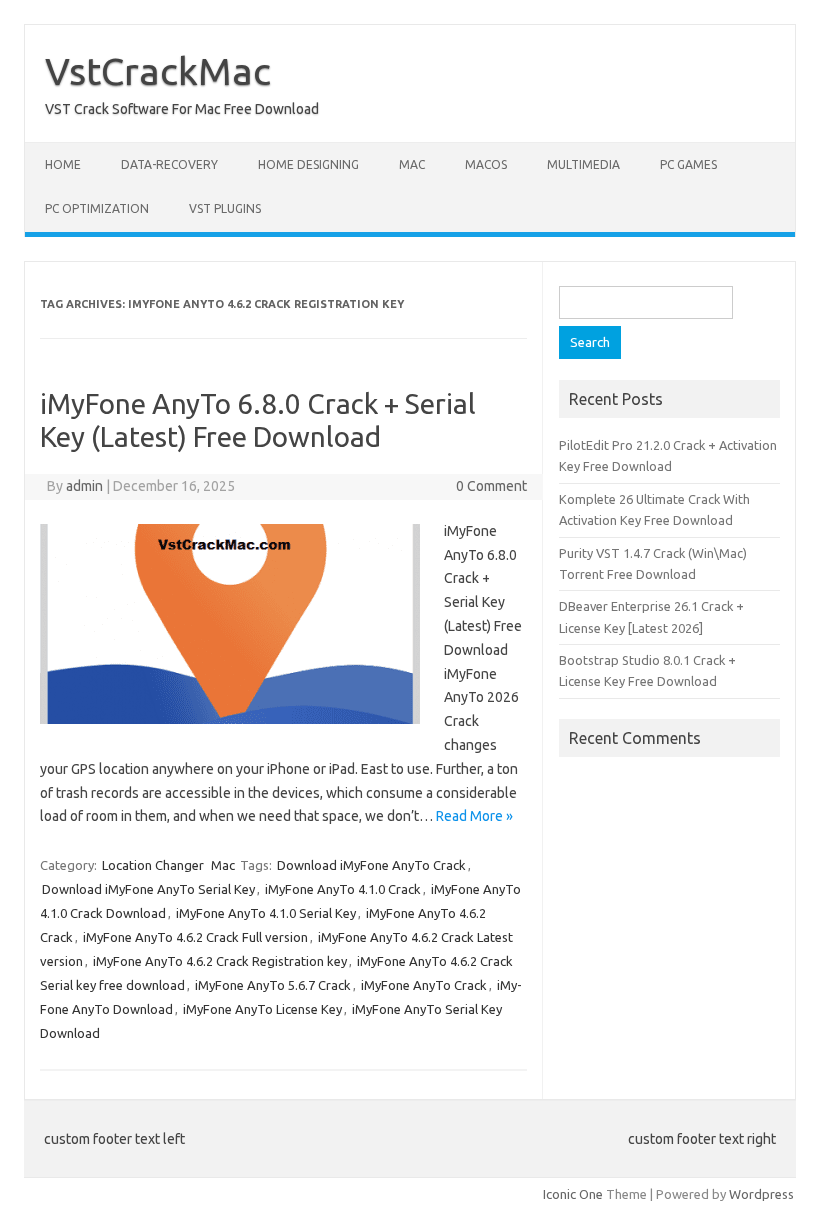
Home (63, 164)
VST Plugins (225, 208)
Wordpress (761, 1194)
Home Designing (308, 164)
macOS (486, 164)
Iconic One (573, 1194)
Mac (412, 164)
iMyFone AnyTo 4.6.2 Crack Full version (195, 937)
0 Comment (491, 486)
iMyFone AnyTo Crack (424, 985)
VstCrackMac (158, 71)
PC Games (688, 164)
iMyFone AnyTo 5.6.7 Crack (273, 985)
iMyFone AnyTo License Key (262, 1009)
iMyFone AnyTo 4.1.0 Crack (343, 889)
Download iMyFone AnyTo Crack (371, 865)
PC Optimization (97, 208)
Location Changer (153, 865)
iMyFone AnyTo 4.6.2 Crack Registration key (220, 961)
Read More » (474, 816)
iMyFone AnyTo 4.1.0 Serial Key (266, 913)
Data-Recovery (169, 164)
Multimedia (583, 164)
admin (84, 486)
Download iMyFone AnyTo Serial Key (148, 889)
